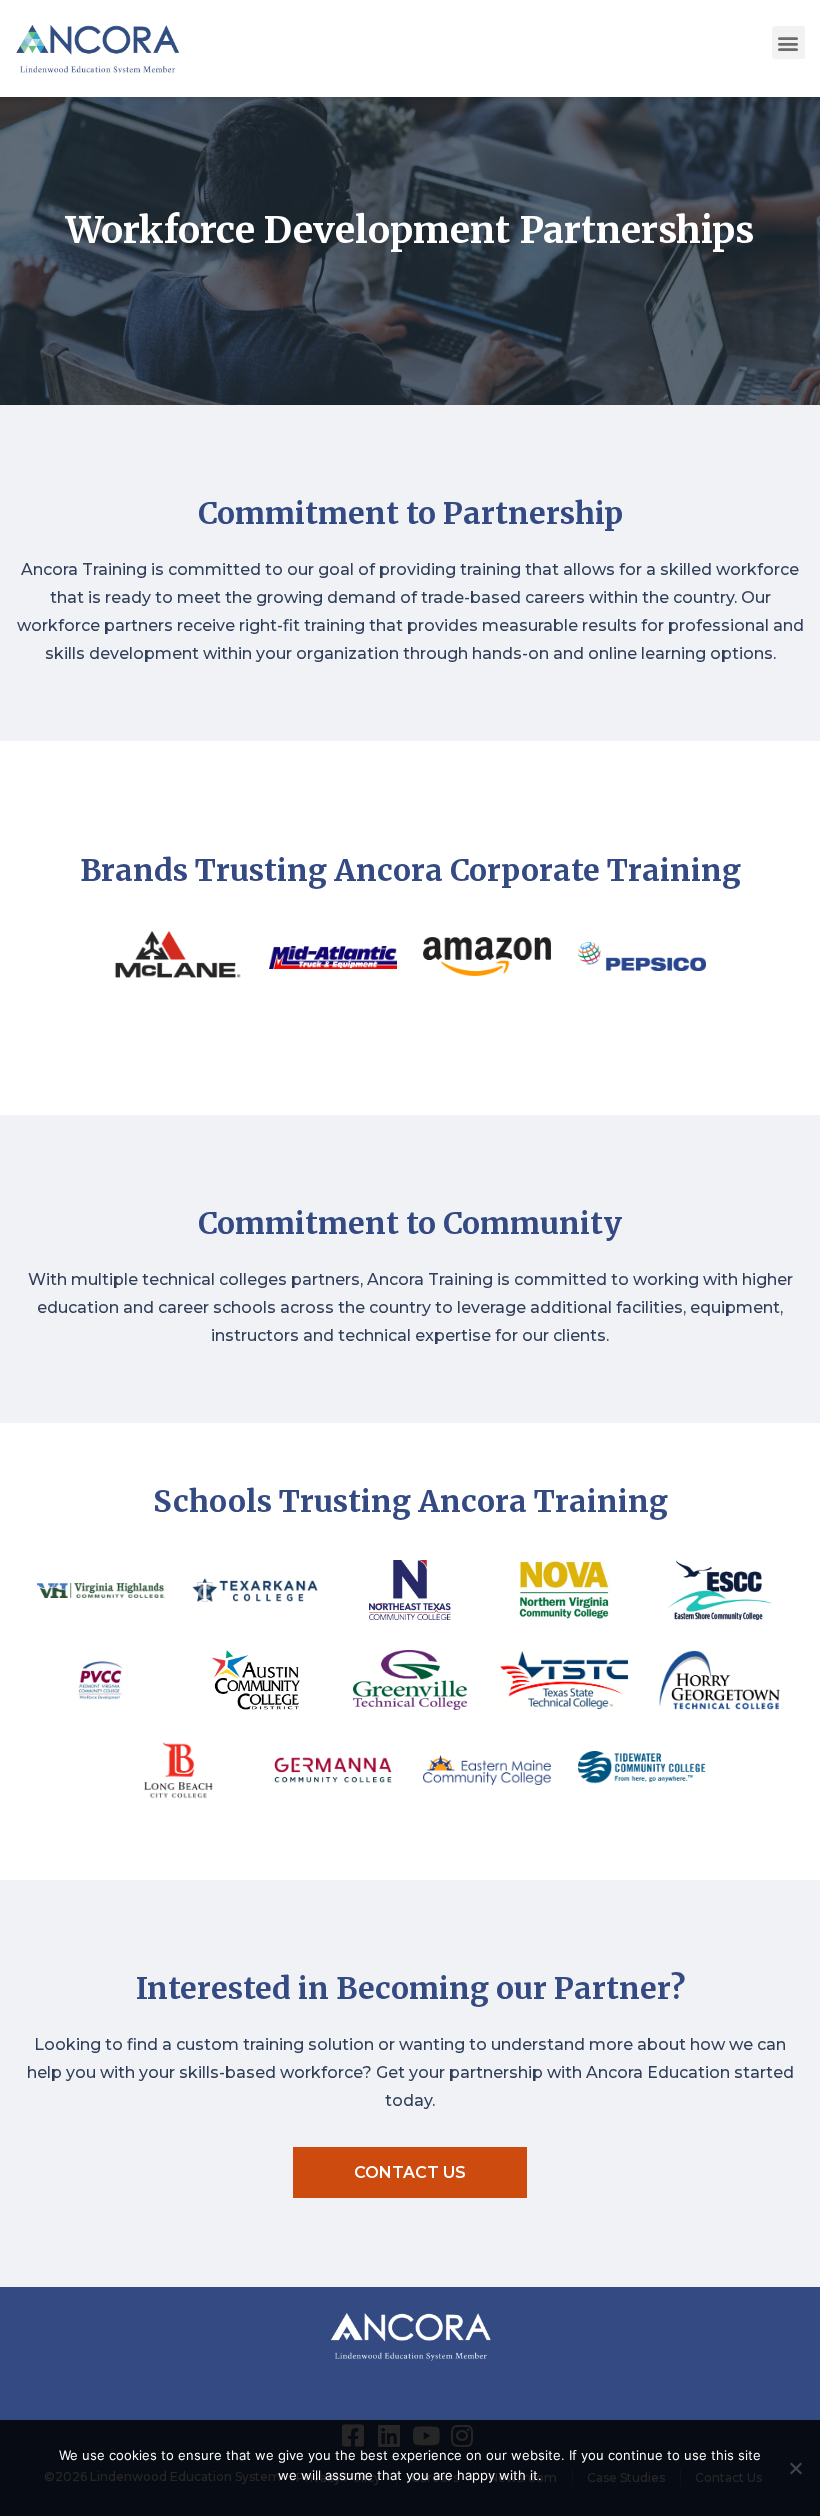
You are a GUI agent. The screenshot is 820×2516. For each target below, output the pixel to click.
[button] (788, 42)
